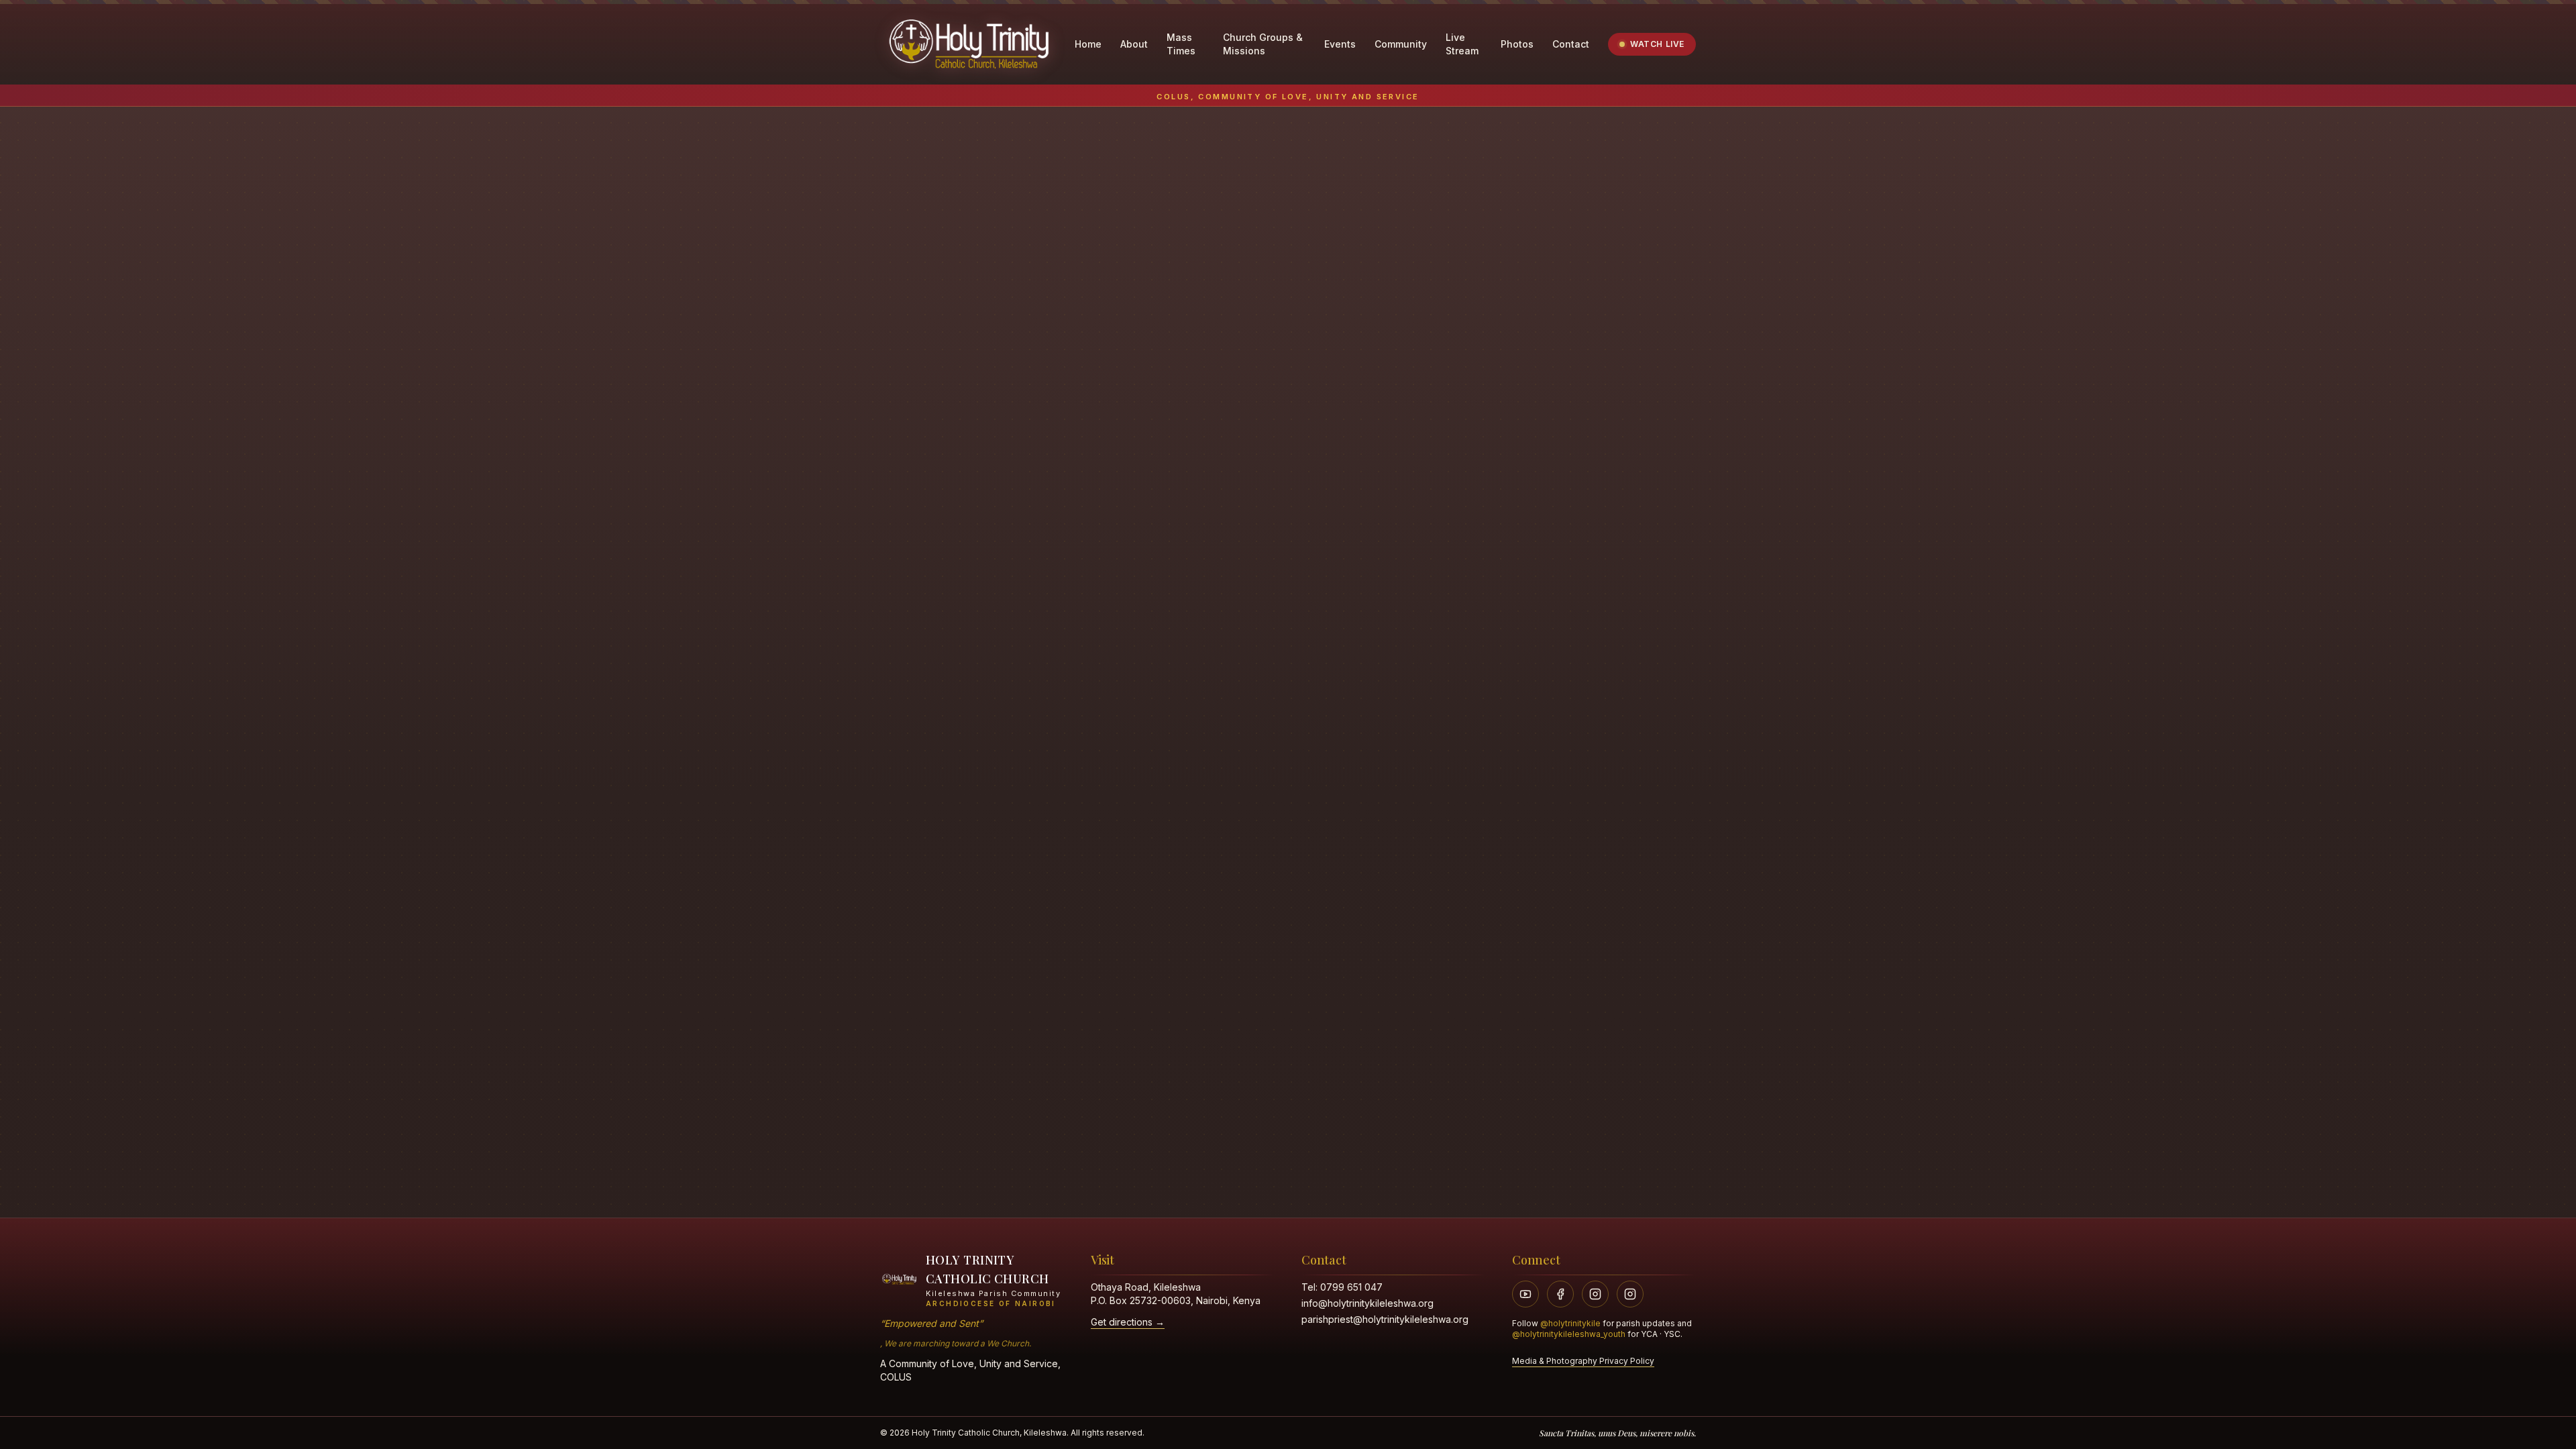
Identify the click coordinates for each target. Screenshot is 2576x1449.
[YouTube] (1525, 1294)
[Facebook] (1560, 1294)
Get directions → (1128, 1322)
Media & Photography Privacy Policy (1583, 1361)
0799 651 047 (1351, 1287)
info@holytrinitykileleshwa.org (1367, 1303)
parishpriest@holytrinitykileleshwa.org (1385, 1319)
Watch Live (1657, 44)
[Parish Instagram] (1595, 1294)
